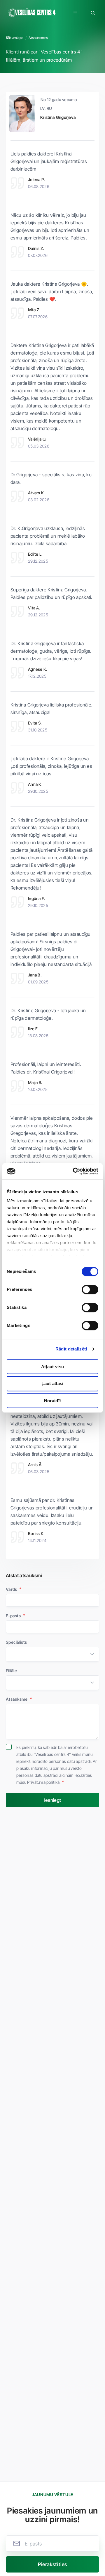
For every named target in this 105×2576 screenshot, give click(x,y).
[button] (75, 13)
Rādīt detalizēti (71, 1349)
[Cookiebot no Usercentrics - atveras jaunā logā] (74, 1171)
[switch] (90, 1289)
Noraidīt (52, 1401)
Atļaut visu (52, 1367)
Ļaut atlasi (52, 1384)
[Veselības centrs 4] (32, 13)
